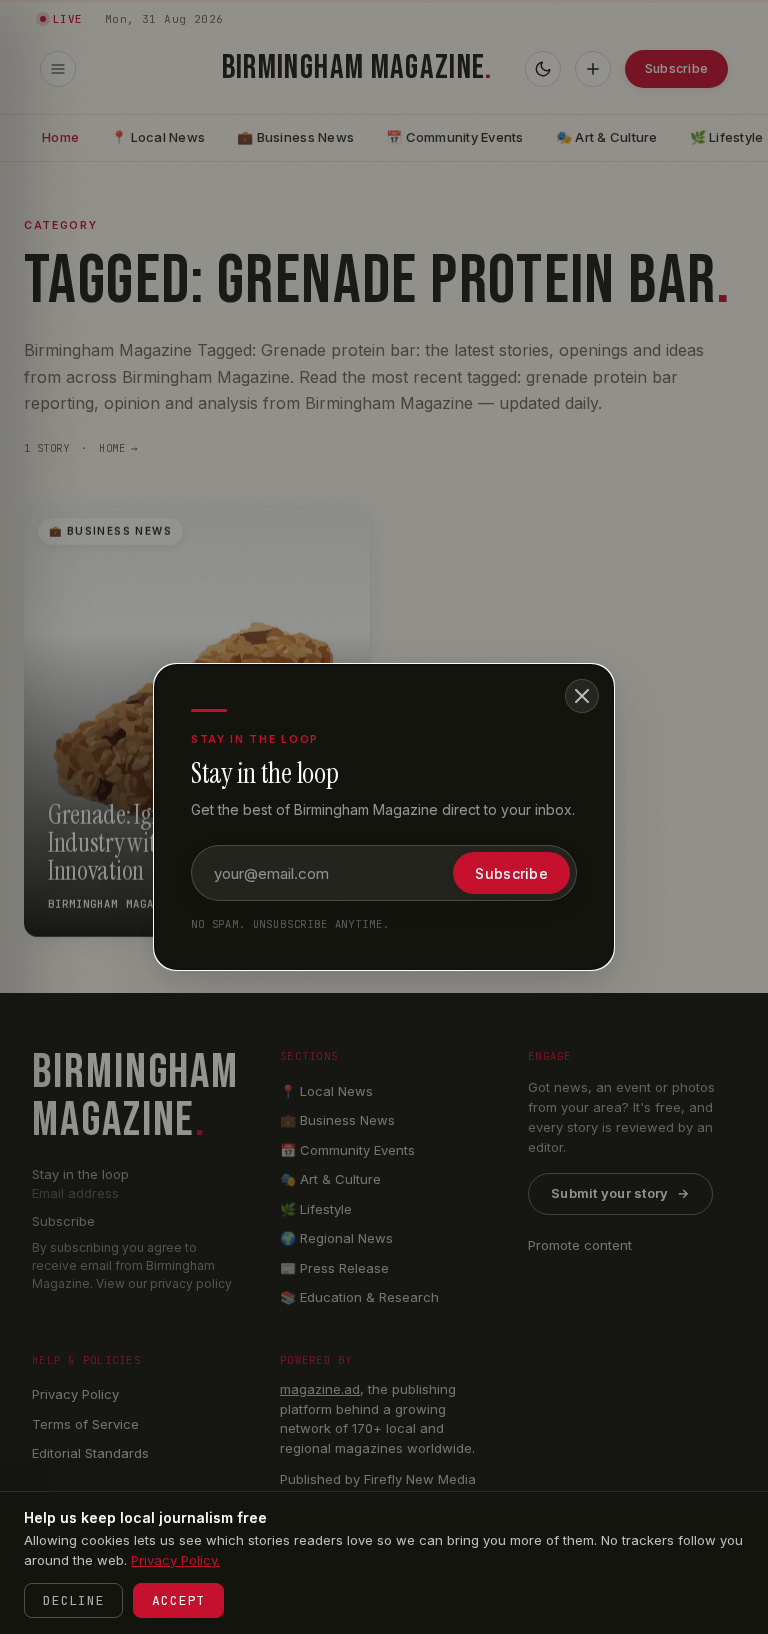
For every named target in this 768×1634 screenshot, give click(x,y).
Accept (178, 1600)
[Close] (582, 696)
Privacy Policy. (175, 1560)
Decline (73, 1600)
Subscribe (511, 873)
